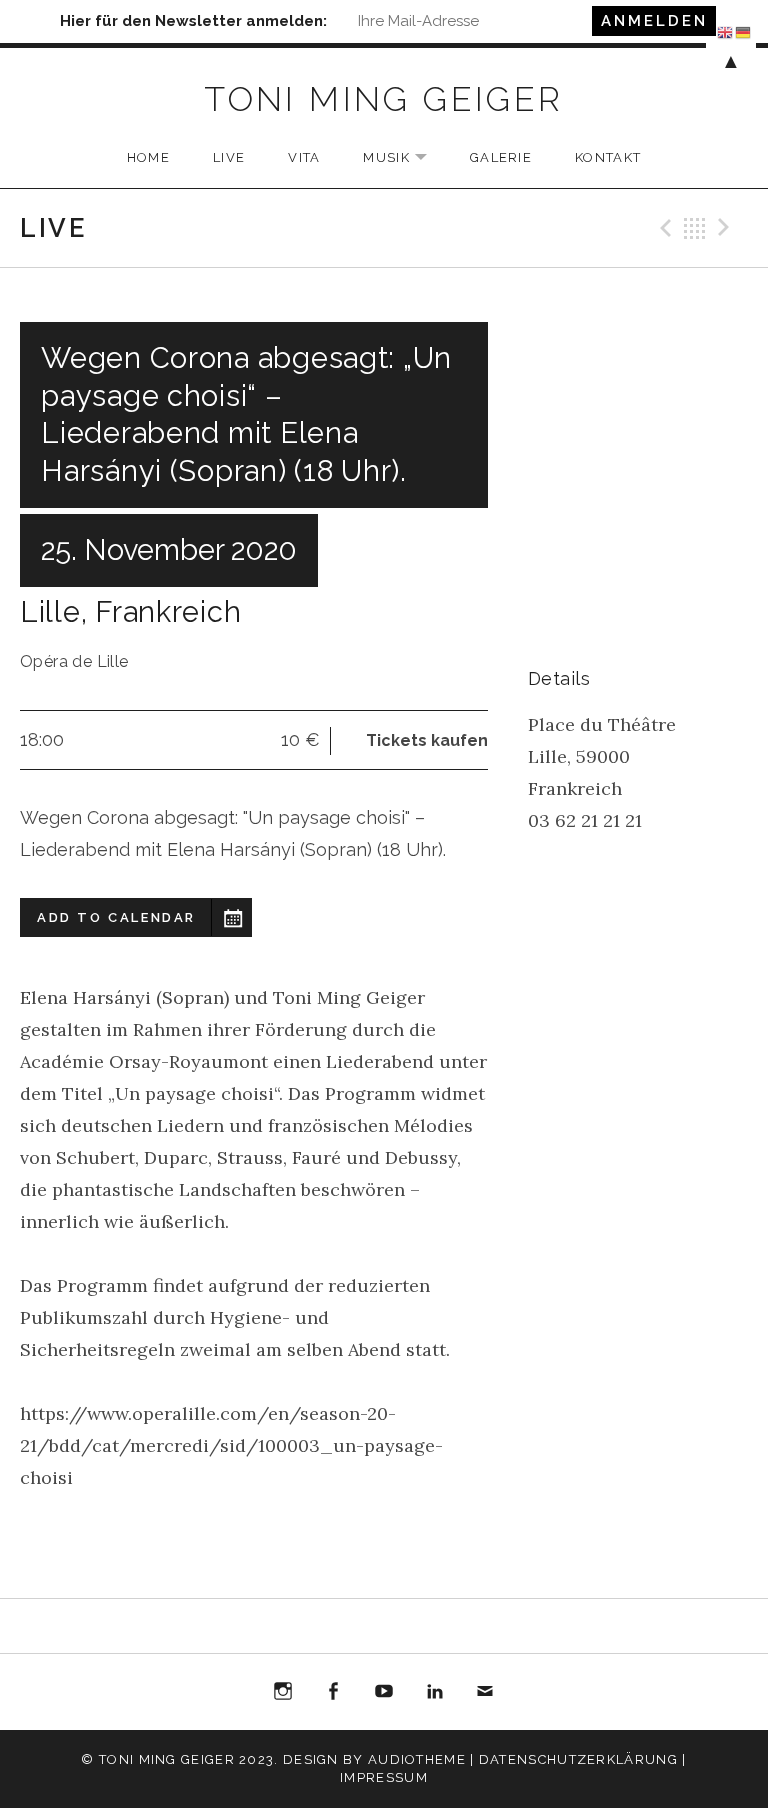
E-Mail (485, 1694)
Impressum (384, 1777)
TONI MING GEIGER (383, 99)
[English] (726, 30)
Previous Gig (663, 228)
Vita (304, 157)
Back (695, 228)
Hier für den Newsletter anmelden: (193, 21)
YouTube (384, 1692)
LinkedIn (435, 1692)
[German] (744, 30)
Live (229, 157)
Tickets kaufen (427, 740)
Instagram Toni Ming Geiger (283, 1694)
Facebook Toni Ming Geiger (334, 1694)
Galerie (501, 157)
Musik (405, 158)
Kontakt (608, 157)
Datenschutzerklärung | (583, 1759)
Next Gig (727, 228)
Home (148, 157)
